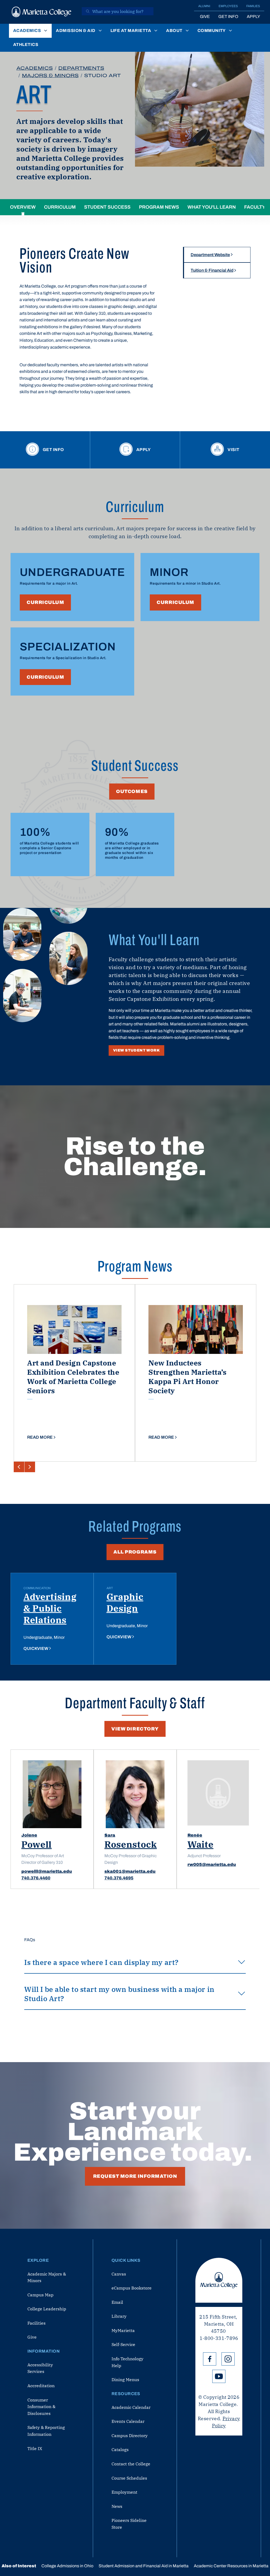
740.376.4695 (119, 1878)
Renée (195, 1835)
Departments (81, 68)
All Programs (135, 1552)
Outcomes (132, 791)
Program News (159, 207)
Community (212, 31)
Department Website (210, 255)
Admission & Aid (76, 31)
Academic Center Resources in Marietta (231, 2566)
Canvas (119, 2274)
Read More (40, 1437)
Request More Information (135, 2176)
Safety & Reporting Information (46, 2431)
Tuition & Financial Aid (212, 270)
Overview (23, 207)
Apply (253, 17)
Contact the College (131, 2464)
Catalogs (120, 2450)
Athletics (26, 44)
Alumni (204, 6)
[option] (74, 1373)
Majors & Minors (50, 76)
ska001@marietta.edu (130, 1871)
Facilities (37, 2323)
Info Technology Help (127, 2362)
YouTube (219, 2376)
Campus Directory (130, 2436)
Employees (228, 6)
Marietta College (219, 2280)
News (117, 2506)
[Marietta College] (42, 12)
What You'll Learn (212, 207)
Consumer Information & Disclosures (41, 2407)
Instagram (228, 2359)
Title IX (35, 2448)
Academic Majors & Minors (47, 2277)
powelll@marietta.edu (47, 1871)
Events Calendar (128, 2421)
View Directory (135, 1729)
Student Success (107, 207)
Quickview (36, 1648)
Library (119, 2316)
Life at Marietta (131, 31)
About (174, 31)
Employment (124, 2492)
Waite (200, 1844)
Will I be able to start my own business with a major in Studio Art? (119, 1994)
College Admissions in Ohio (67, 2566)
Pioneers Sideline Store (129, 2524)
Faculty (255, 207)
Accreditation (41, 2386)
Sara (110, 1835)
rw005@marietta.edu (212, 1864)
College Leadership (47, 2309)
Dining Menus (125, 2380)
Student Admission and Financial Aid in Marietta (144, 2566)
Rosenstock (131, 1844)
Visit (233, 450)
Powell (37, 1844)
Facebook (210, 2359)
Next (30, 1467)
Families (253, 6)
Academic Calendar (131, 2407)
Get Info (228, 17)
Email (117, 2302)
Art (110, 1588)
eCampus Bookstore (132, 2288)
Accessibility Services (40, 2368)
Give (205, 17)
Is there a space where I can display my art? (102, 1962)
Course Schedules (129, 2478)
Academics (27, 31)
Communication (37, 1588)
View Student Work (136, 1050)
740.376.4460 (36, 1878)
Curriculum (60, 207)
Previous (19, 1467)
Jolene (29, 1835)
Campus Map (40, 2295)
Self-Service (123, 2344)
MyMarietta (123, 2330)
